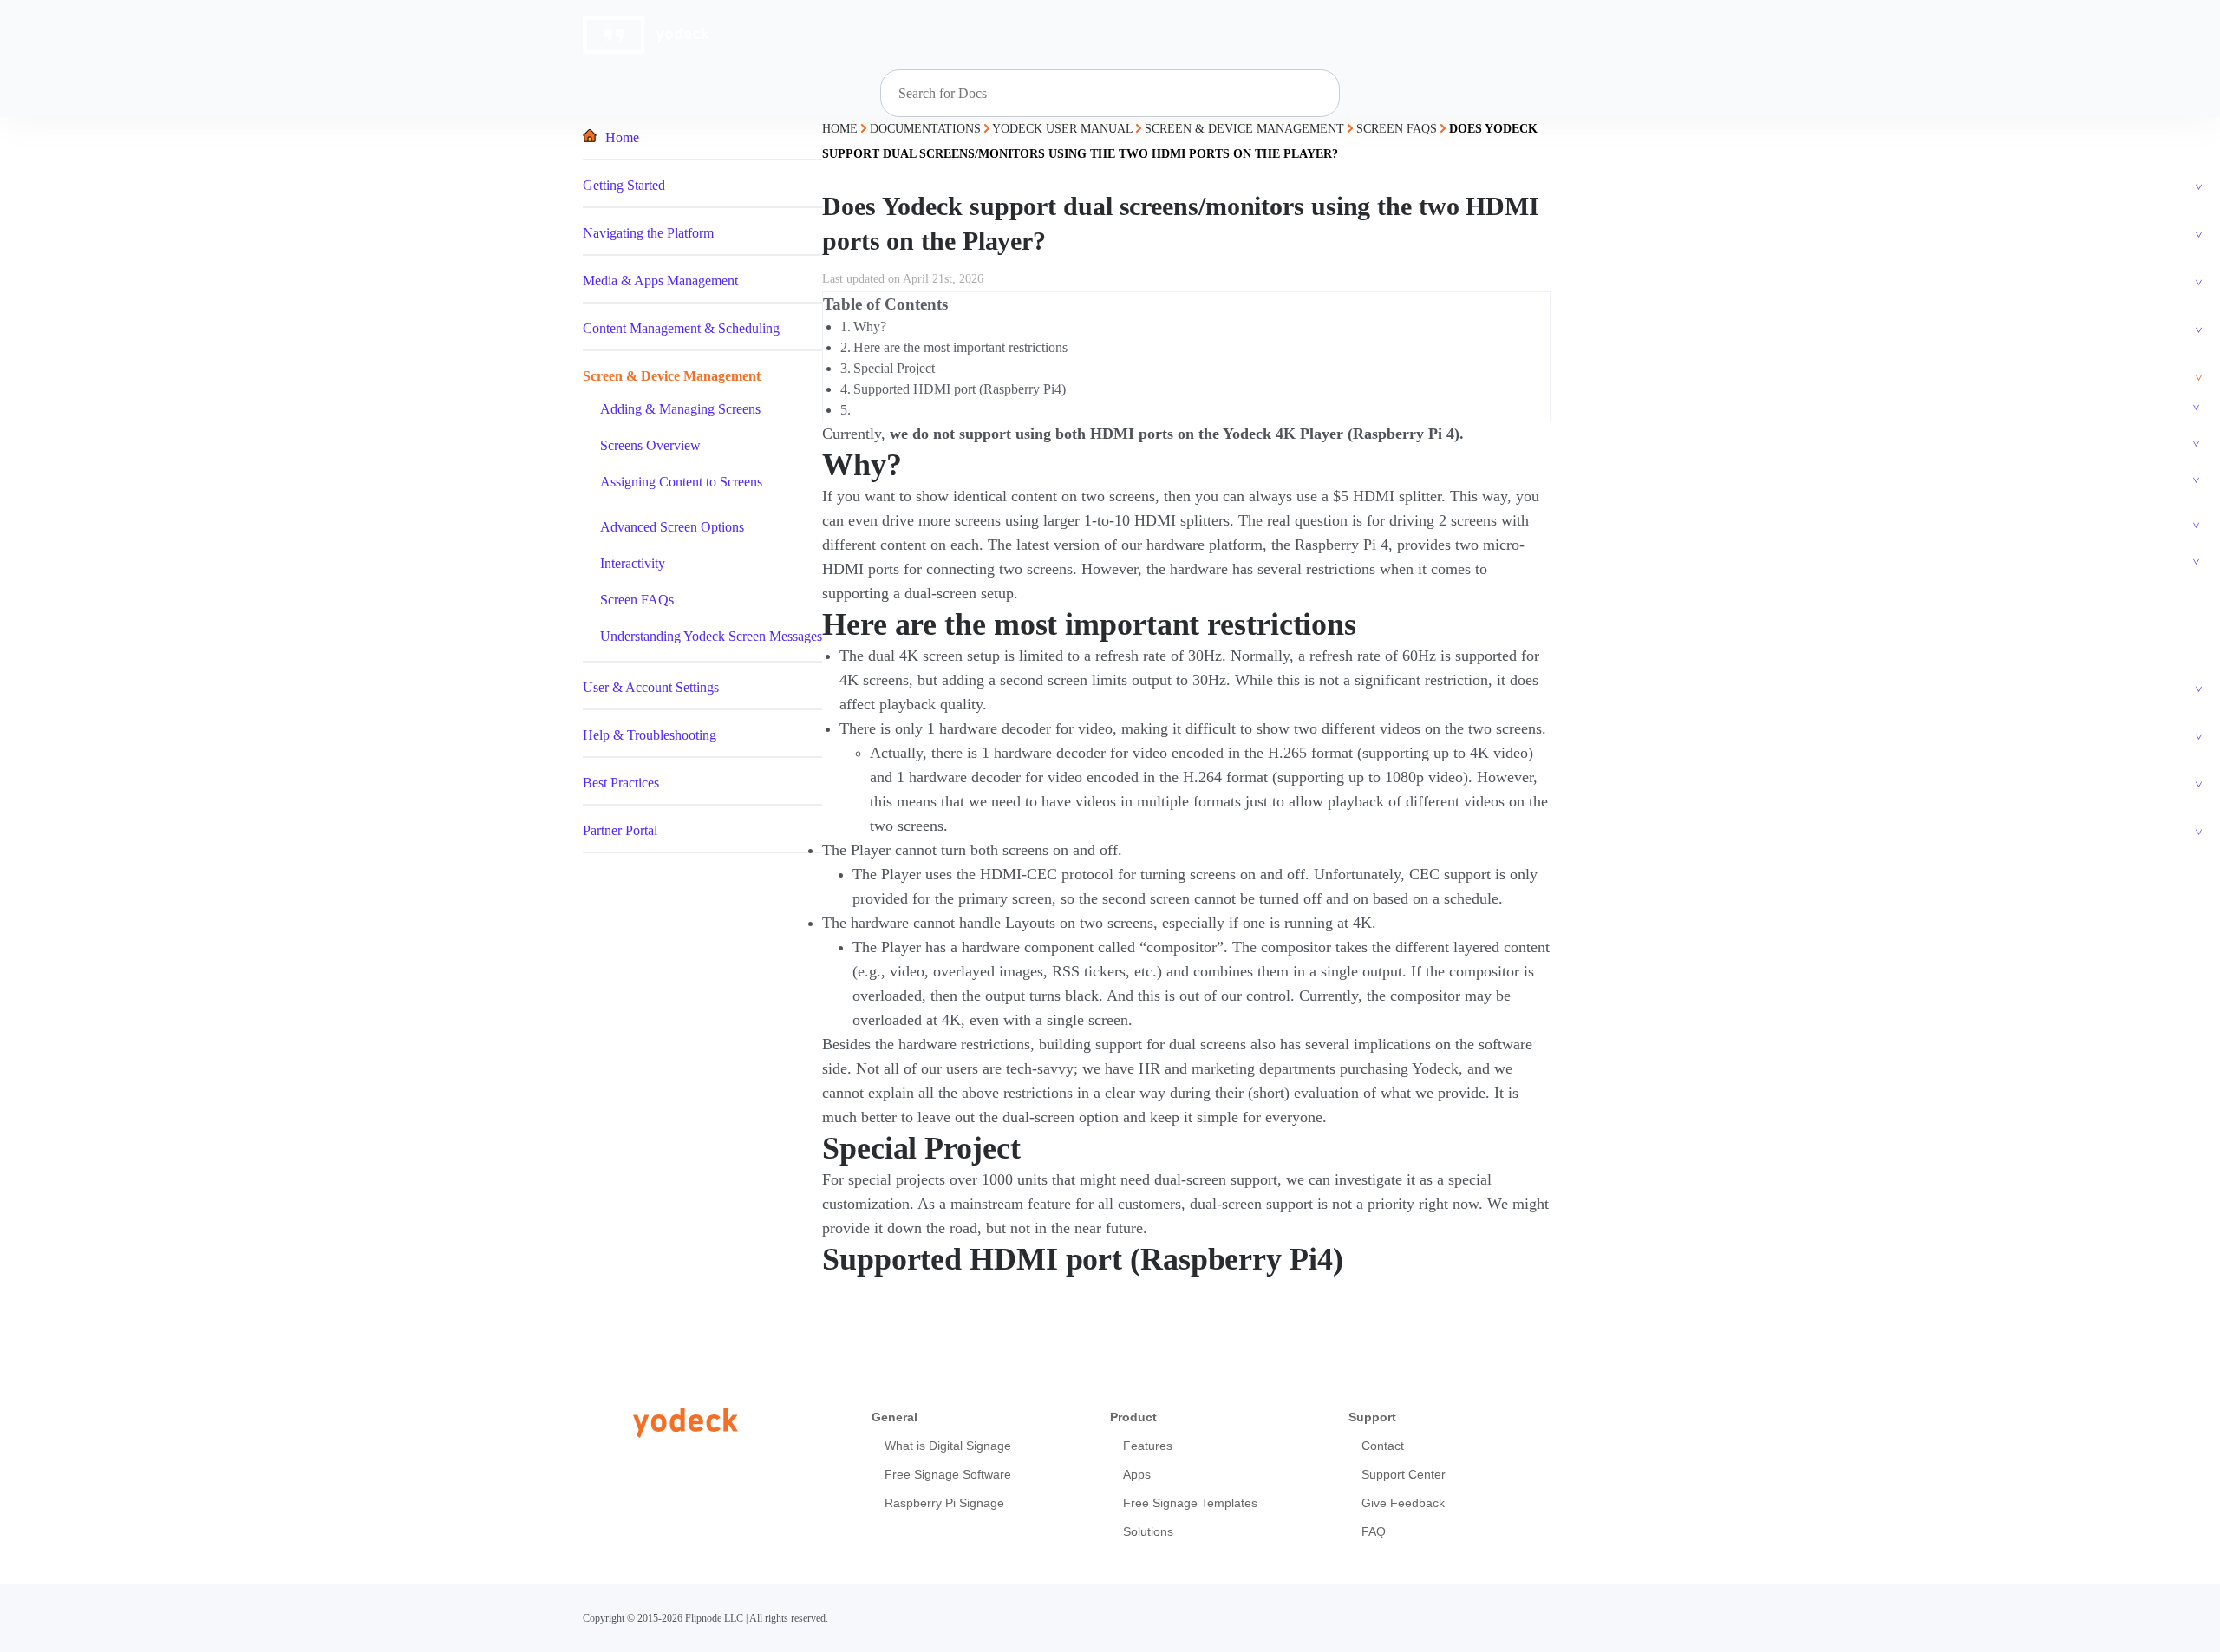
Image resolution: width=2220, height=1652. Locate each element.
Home (622, 137)
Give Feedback (1403, 1503)
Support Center (1404, 1474)
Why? (870, 326)
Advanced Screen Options (672, 527)
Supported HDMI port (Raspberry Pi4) (960, 389)
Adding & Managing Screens (680, 409)
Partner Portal (620, 830)
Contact (1383, 1446)
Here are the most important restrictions (960, 347)
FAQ (1374, 1531)
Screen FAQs (637, 600)
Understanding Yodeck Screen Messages (711, 636)
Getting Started (624, 185)
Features (1148, 1446)
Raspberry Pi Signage (944, 1503)
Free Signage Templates (1190, 1503)
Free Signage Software (948, 1474)
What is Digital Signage (948, 1446)
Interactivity (633, 563)
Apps (1137, 1474)
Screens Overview (650, 445)
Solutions (1148, 1531)
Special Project (894, 368)
